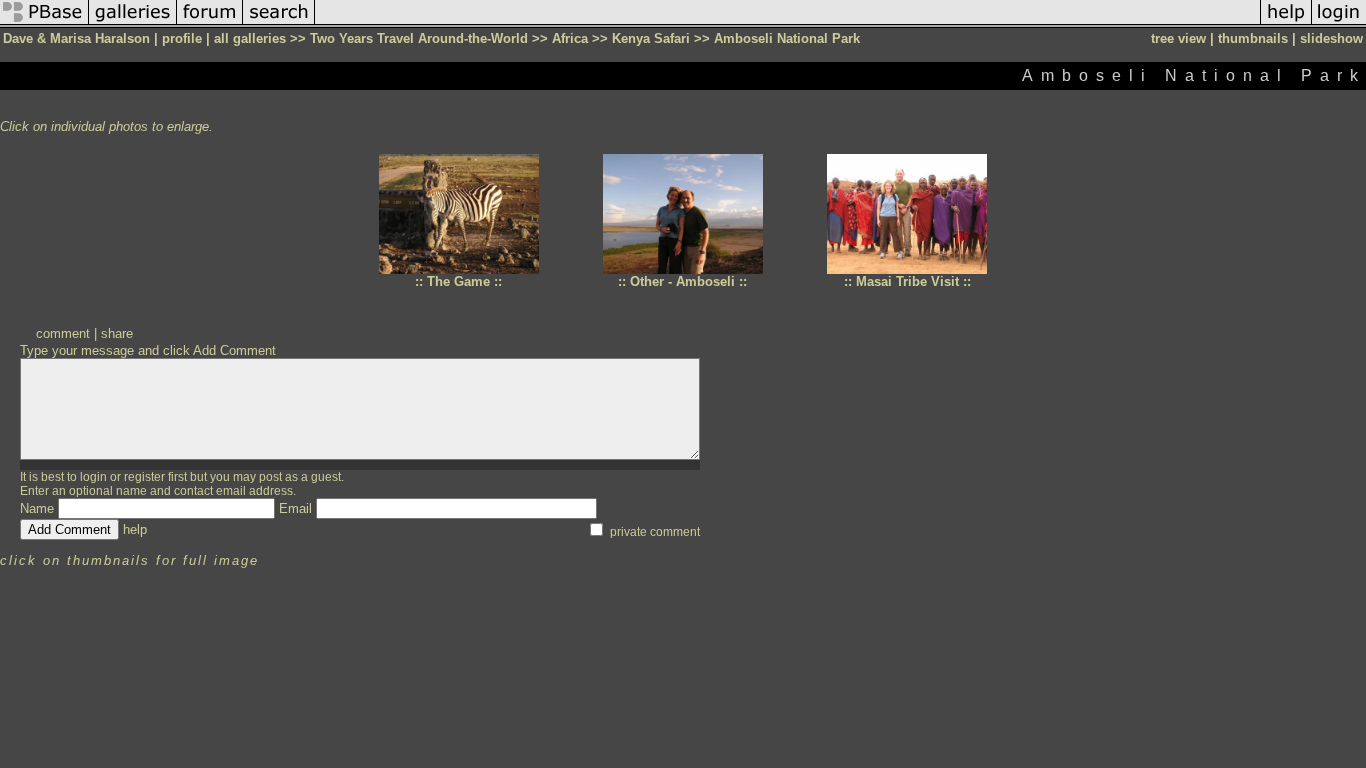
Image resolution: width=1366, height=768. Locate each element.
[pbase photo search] (279, 23)
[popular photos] (787, 23)
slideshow (1331, 38)
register (144, 477)
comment (63, 333)
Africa (570, 38)
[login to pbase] (1339, 23)
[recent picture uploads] (133, 23)
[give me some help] (1286, 23)
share (117, 333)
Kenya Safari (651, 38)
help (135, 529)
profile (182, 38)
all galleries (250, 38)
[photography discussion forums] (210, 23)
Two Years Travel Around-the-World (419, 38)
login (93, 477)
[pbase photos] (44, 23)
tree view (1178, 38)
